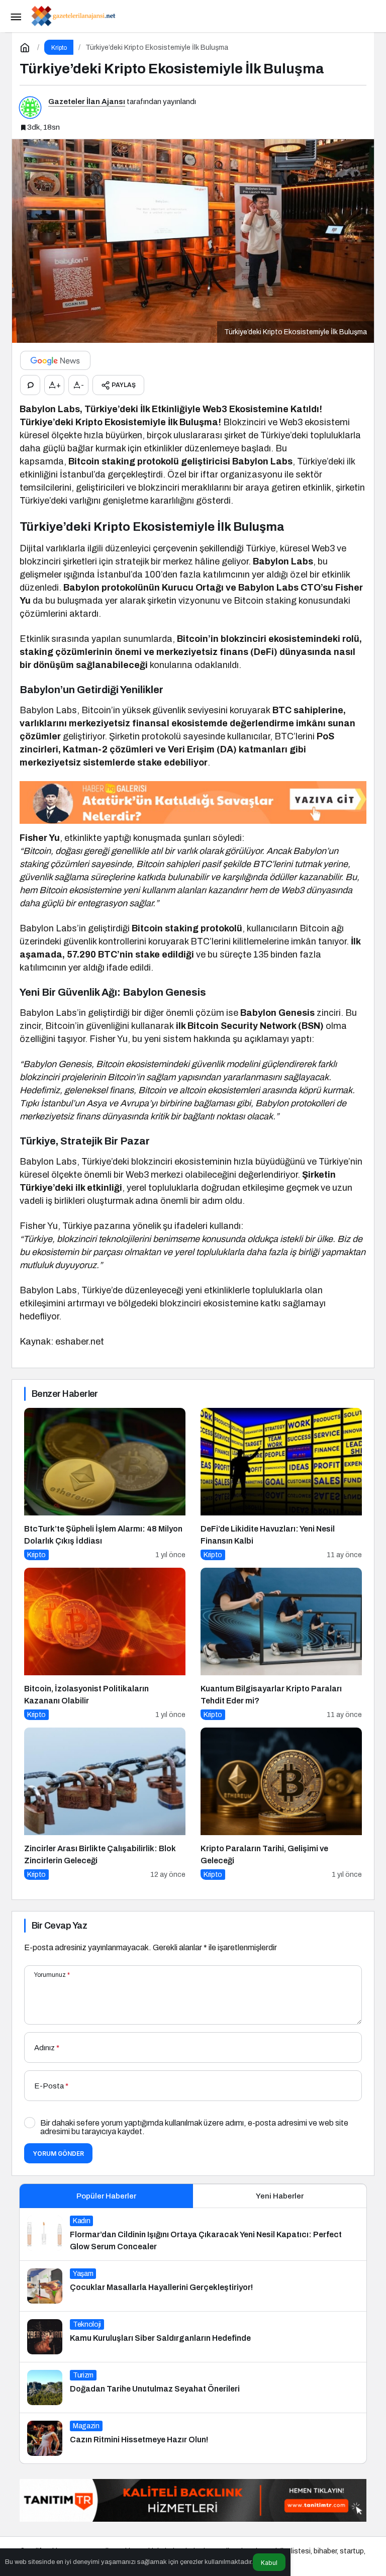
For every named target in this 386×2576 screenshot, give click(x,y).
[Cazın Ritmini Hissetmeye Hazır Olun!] (193, 2438)
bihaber (325, 2551)
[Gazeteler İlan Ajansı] (73, 15)
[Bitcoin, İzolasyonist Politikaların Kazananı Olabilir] (105, 1644)
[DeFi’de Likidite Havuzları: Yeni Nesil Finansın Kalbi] (281, 1484)
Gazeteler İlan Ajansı (87, 102)
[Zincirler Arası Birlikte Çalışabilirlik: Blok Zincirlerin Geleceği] (105, 1804)
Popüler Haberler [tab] (106, 2196)
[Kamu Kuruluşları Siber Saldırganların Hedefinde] (193, 2337)
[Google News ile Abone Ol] (55, 360)
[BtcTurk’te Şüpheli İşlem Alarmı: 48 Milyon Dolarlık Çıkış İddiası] (105, 1484)
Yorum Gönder (58, 2154)
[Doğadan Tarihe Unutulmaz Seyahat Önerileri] (193, 2388)
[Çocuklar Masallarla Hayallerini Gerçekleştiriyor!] (193, 2286)
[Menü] (16, 16)
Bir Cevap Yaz (59, 1926)
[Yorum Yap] (30, 385)
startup (352, 2551)
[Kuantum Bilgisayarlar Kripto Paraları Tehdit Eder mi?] (281, 1644)
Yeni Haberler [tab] (280, 2196)
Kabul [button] (269, 2563)
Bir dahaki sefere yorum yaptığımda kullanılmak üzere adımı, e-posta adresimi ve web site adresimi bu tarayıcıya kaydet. (194, 2127)
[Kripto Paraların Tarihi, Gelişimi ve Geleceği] (281, 1804)
